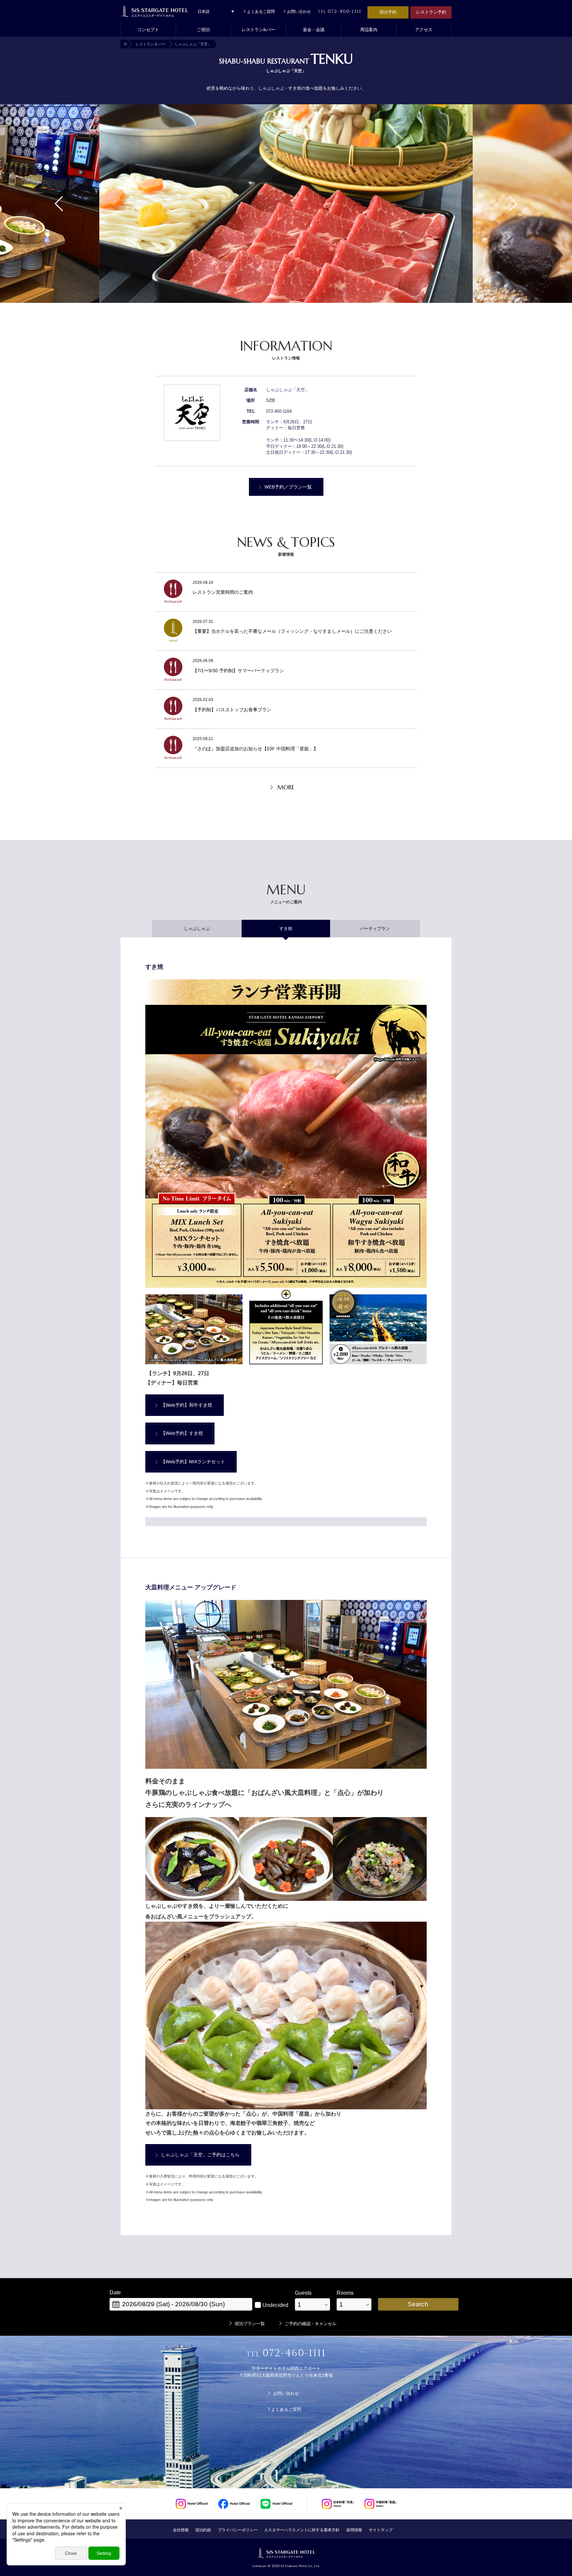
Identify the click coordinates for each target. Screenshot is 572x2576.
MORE (286, 787)
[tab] (197, 929)
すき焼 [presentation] (286, 929)
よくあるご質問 (261, 12)
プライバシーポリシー (238, 2530)
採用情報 (354, 2530)
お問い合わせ (299, 12)
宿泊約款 (203, 2530)
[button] (204, 30)
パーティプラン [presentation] (375, 929)
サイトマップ (381, 2530)
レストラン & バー (151, 44)
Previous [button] (62, 204)
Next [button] (510, 204)
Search (418, 2304)
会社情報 (181, 2530)
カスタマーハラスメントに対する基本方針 (302, 2530)
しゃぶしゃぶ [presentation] (197, 929)
